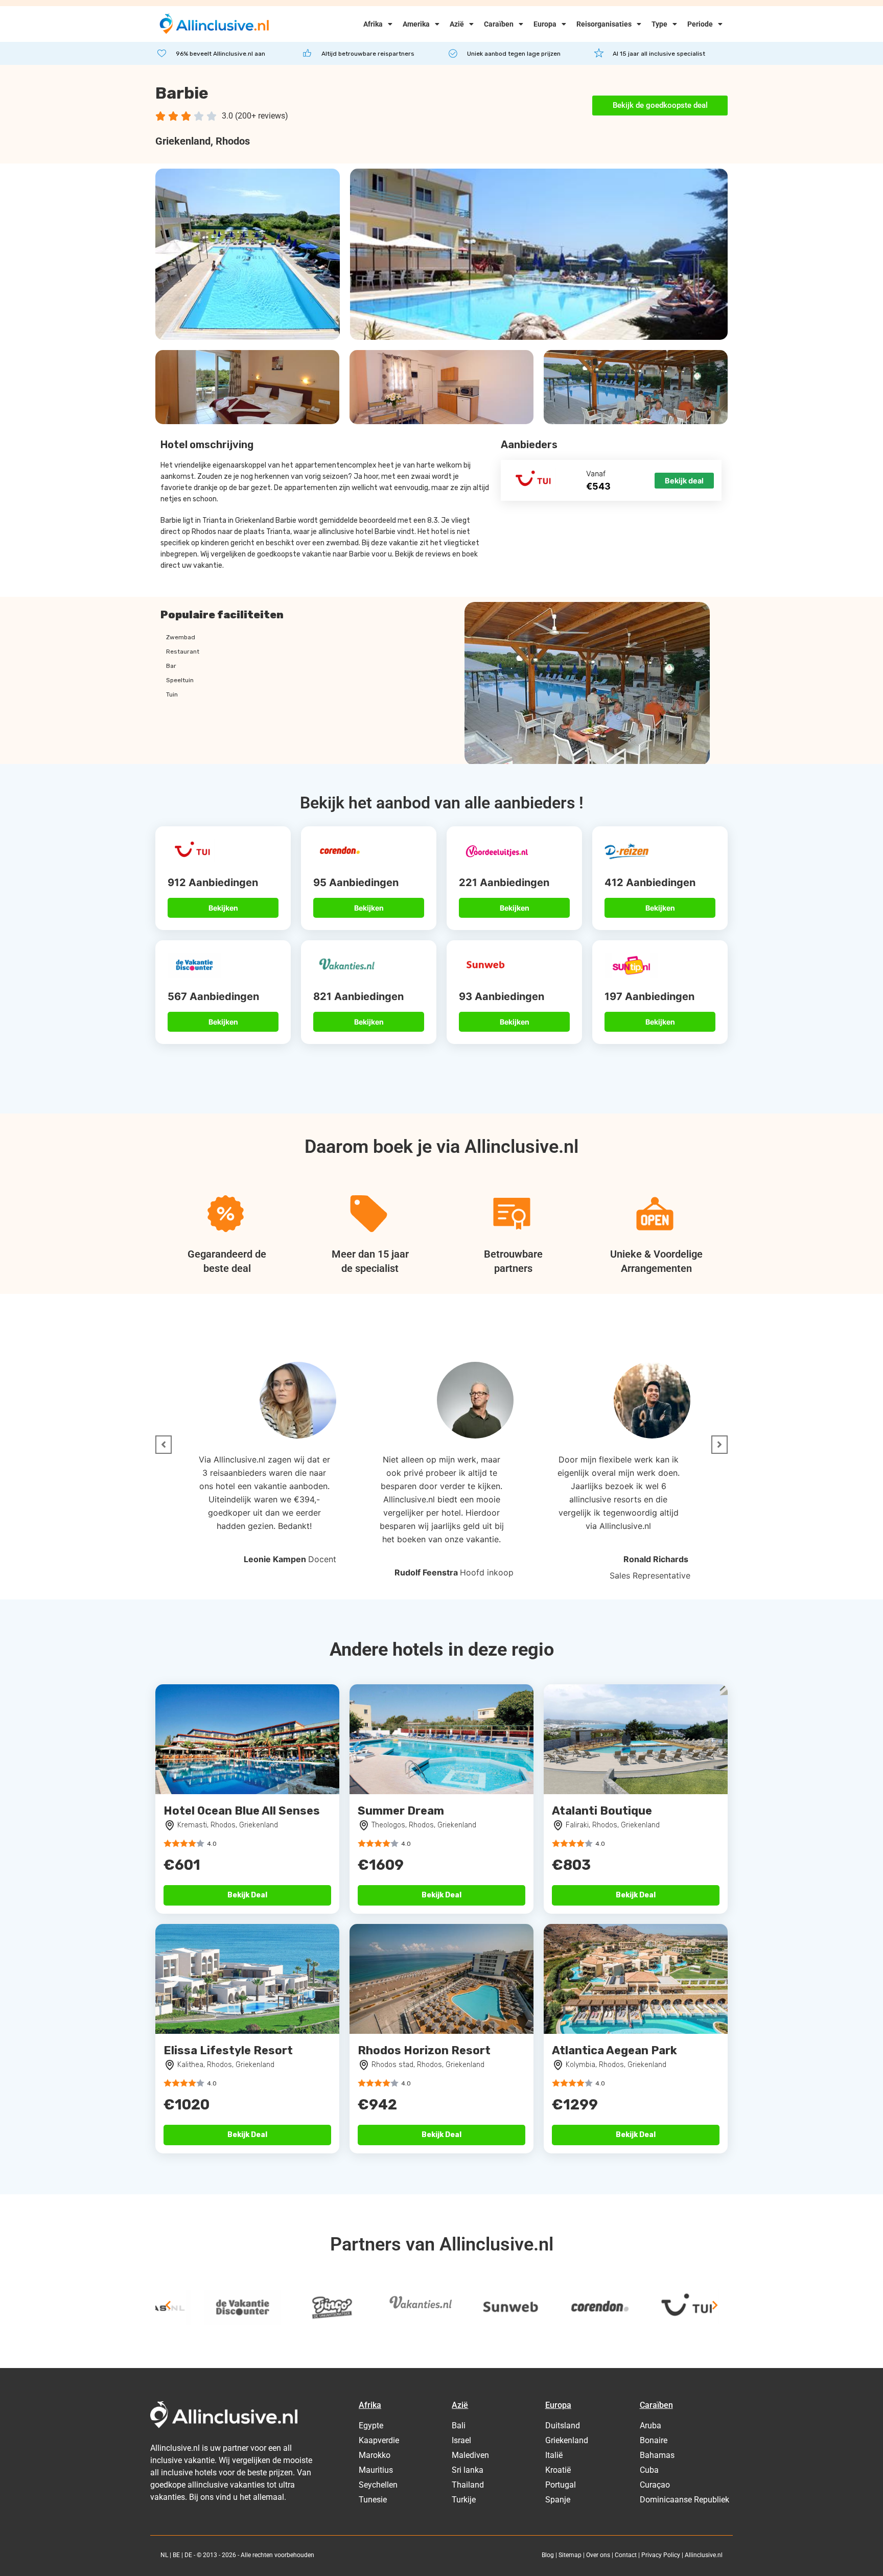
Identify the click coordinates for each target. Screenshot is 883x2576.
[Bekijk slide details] (194, 2308)
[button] (164, 1445)
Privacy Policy (661, 2555)
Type (659, 24)
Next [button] (715, 2305)
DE (188, 2555)
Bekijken (223, 908)
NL (164, 2555)
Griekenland (183, 141)
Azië (457, 24)
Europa (545, 24)
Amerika (416, 24)
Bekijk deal (684, 481)
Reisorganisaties (604, 24)
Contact (626, 2555)
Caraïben (499, 24)
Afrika (373, 24)
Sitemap (570, 2555)
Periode (700, 24)
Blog (548, 2555)
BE (176, 2555)
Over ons (598, 2555)
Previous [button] (168, 2305)
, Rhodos (230, 141)
